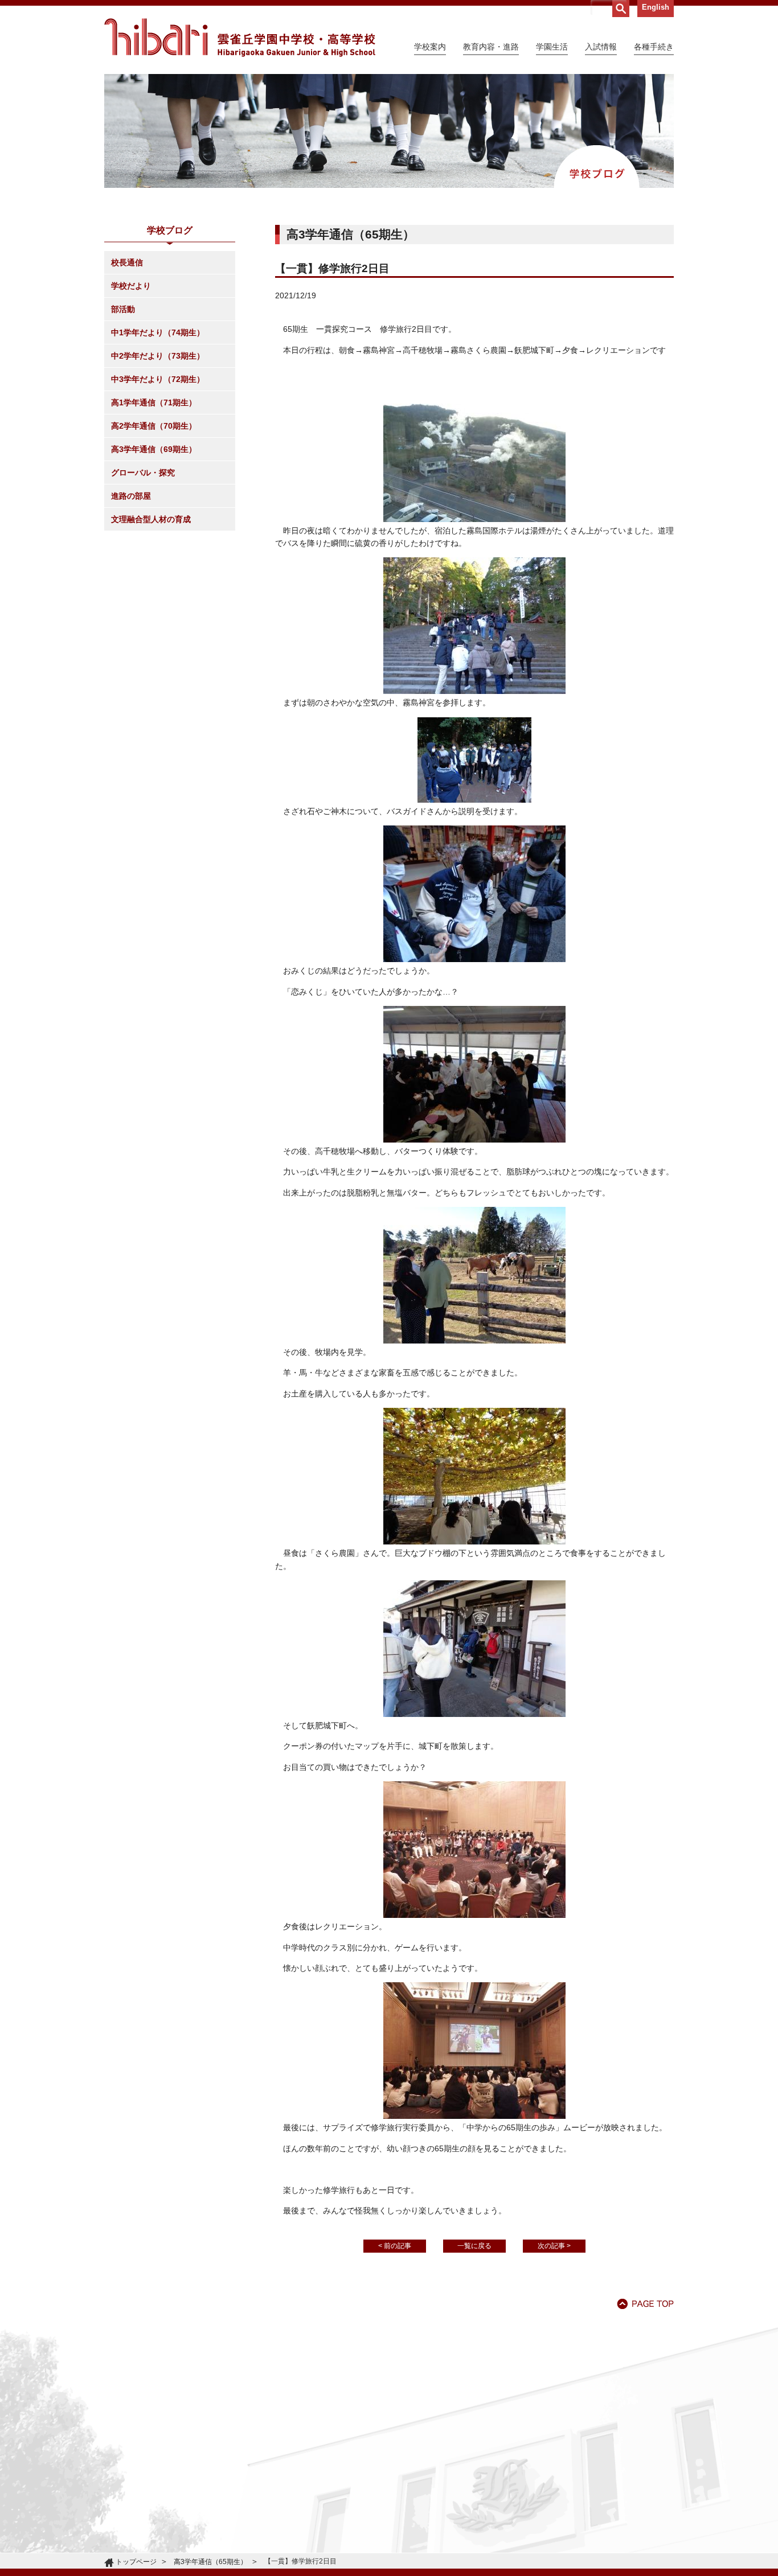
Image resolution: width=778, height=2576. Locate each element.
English (656, 7)
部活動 (123, 309)
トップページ (136, 2562)
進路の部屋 (131, 496)
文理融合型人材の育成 (151, 519)
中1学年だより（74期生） (158, 332)
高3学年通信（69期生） (154, 449)
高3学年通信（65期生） (210, 2562)
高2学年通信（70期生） (154, 426)
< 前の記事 (395, 2246)
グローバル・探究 (143, 473)
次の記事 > (554, 2246)
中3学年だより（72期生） (158, 379)
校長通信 (127, 262)
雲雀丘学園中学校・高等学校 (240, 38)
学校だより (131, 286)
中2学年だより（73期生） (158, 356)
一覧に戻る (474, 2246)
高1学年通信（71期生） (154, 402)
